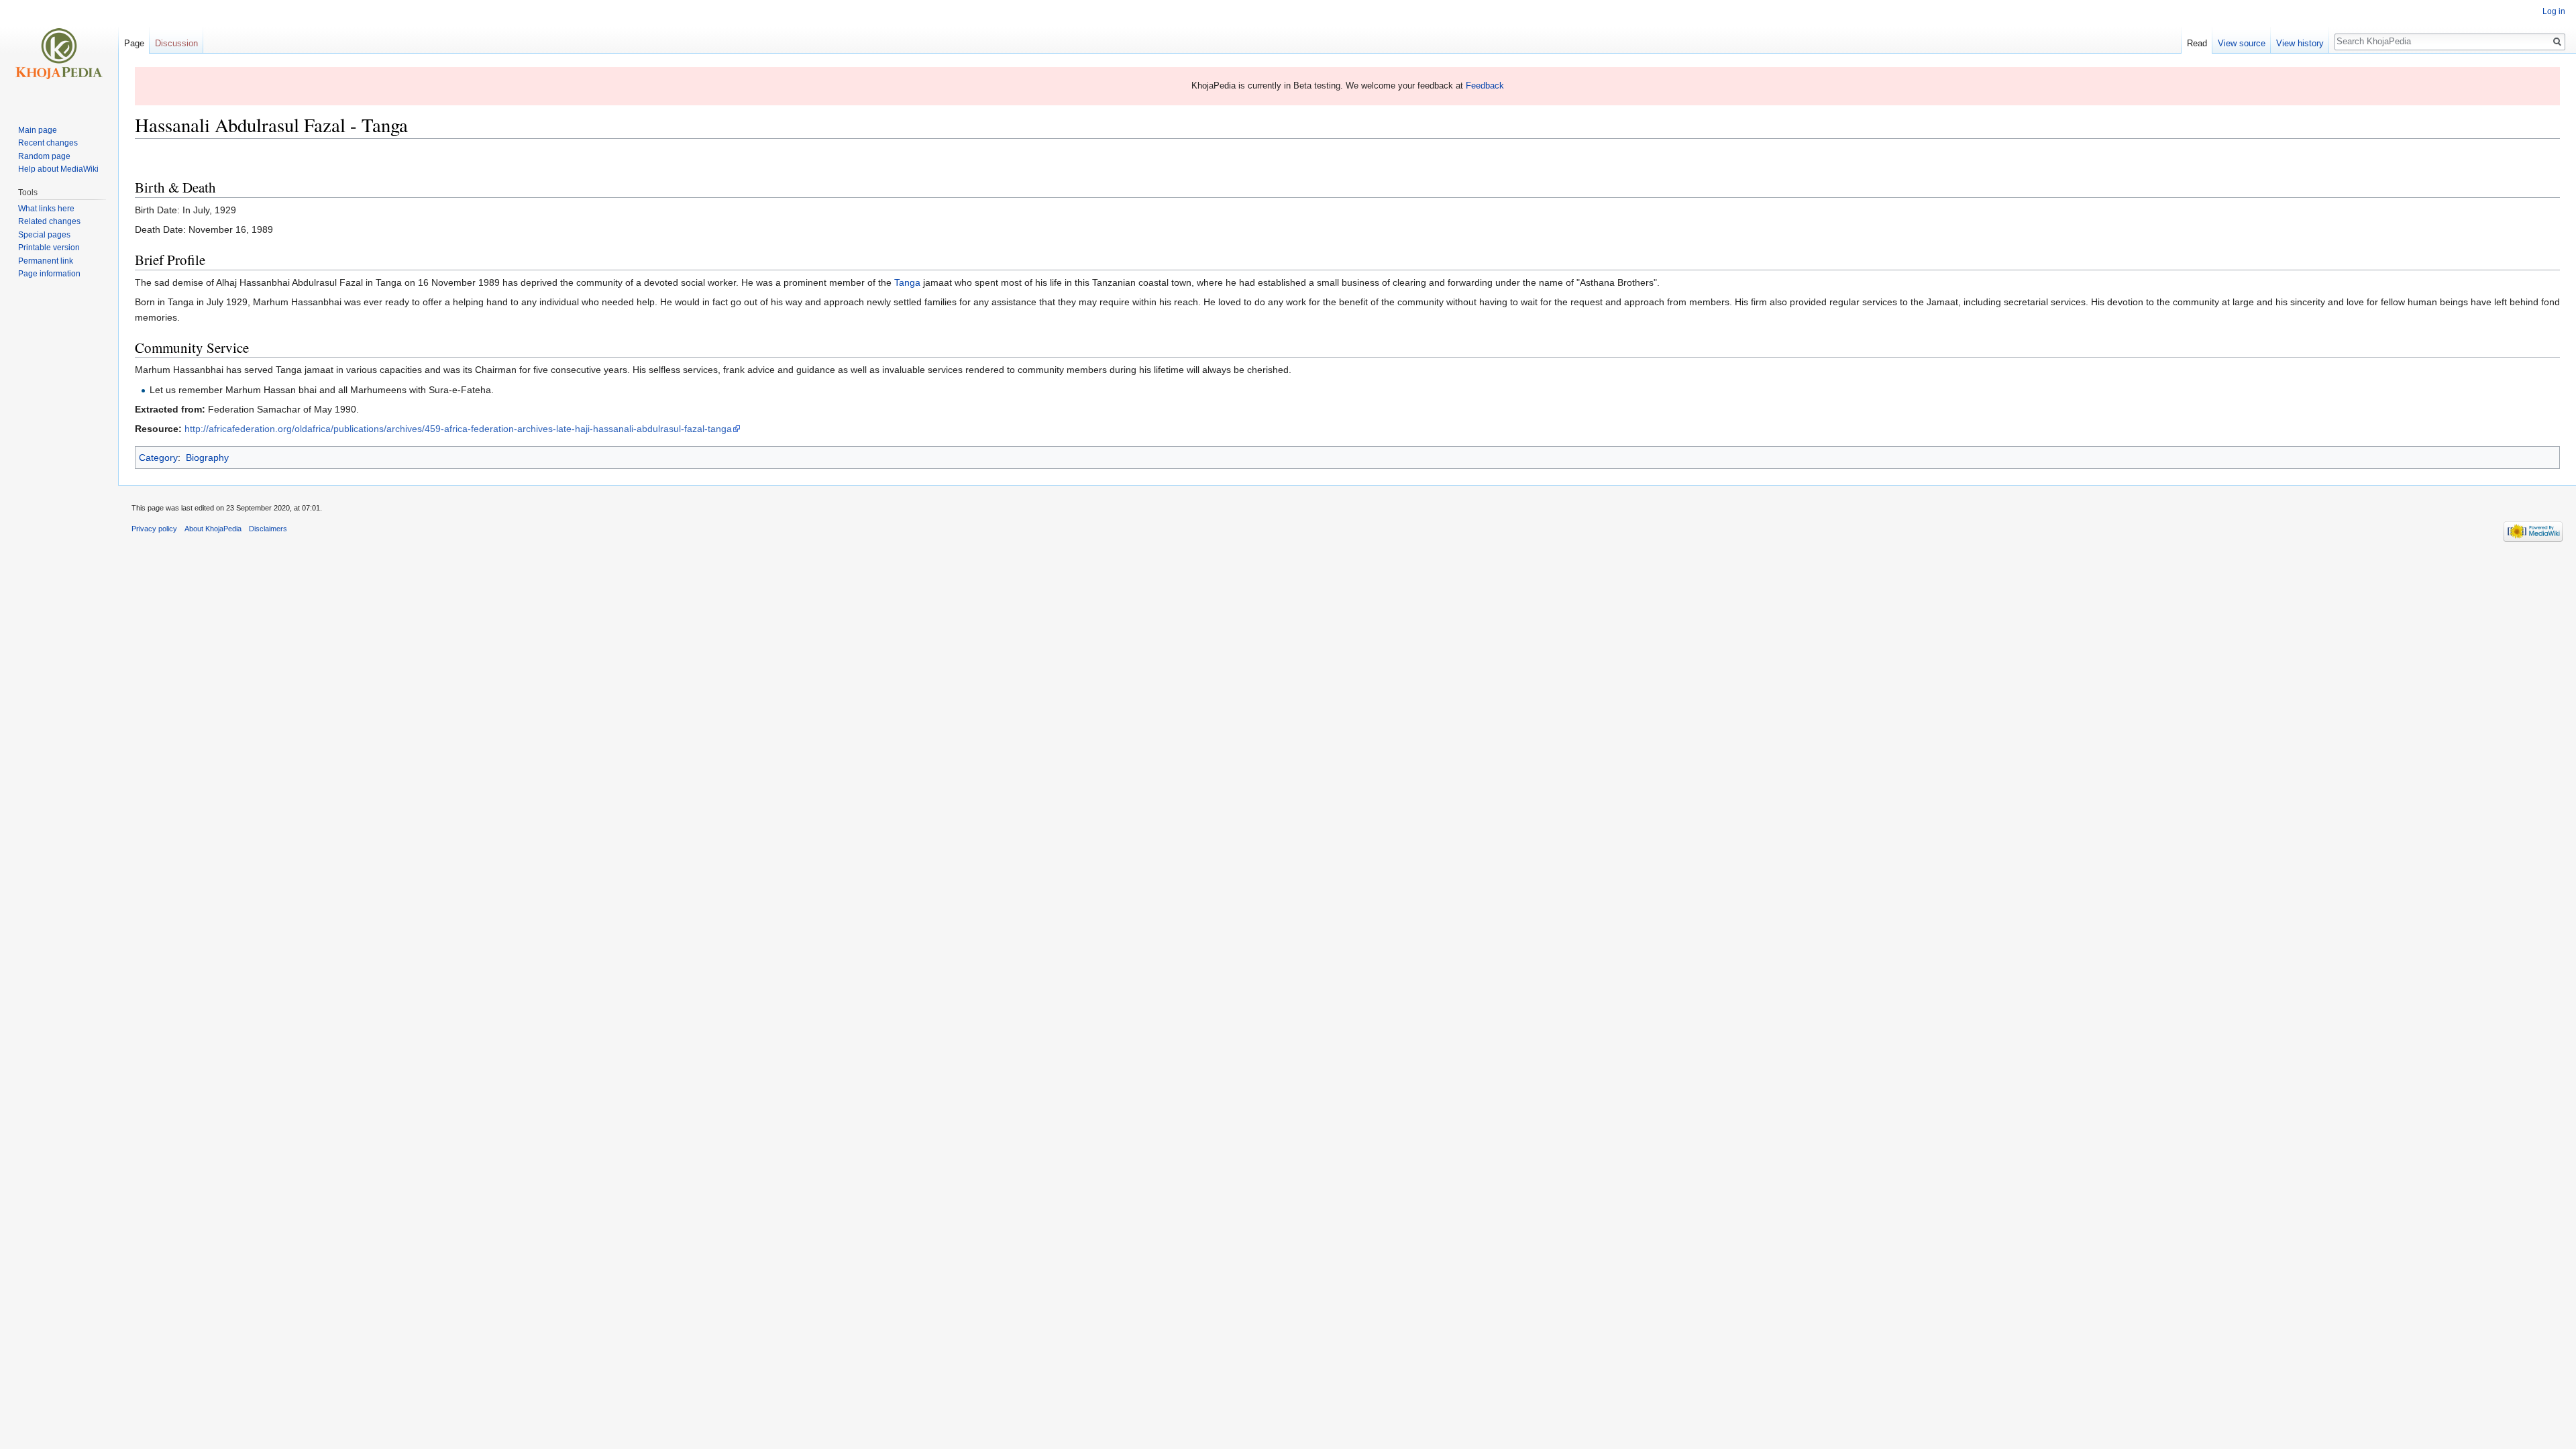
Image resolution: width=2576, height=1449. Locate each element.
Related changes (49, 221)
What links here (46, 209)
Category (158, 458)
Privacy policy (154, 529)
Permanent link (46, 261)
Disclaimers (268, 529)
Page (134, 43)
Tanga (907, 282)
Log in (2554, 11)
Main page (38, 130)
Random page (44, 156)
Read (2197, 43)
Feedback (1485, 86)
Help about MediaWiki (58, 169)
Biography (207, 458)
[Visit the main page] (59, 54)
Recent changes (48, 143)
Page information (49, 274)
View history (2300, 43)
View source (2242, 43)
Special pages (44, 235)
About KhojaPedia (213, 529)
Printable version (49, 248)
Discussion (176, 43)
